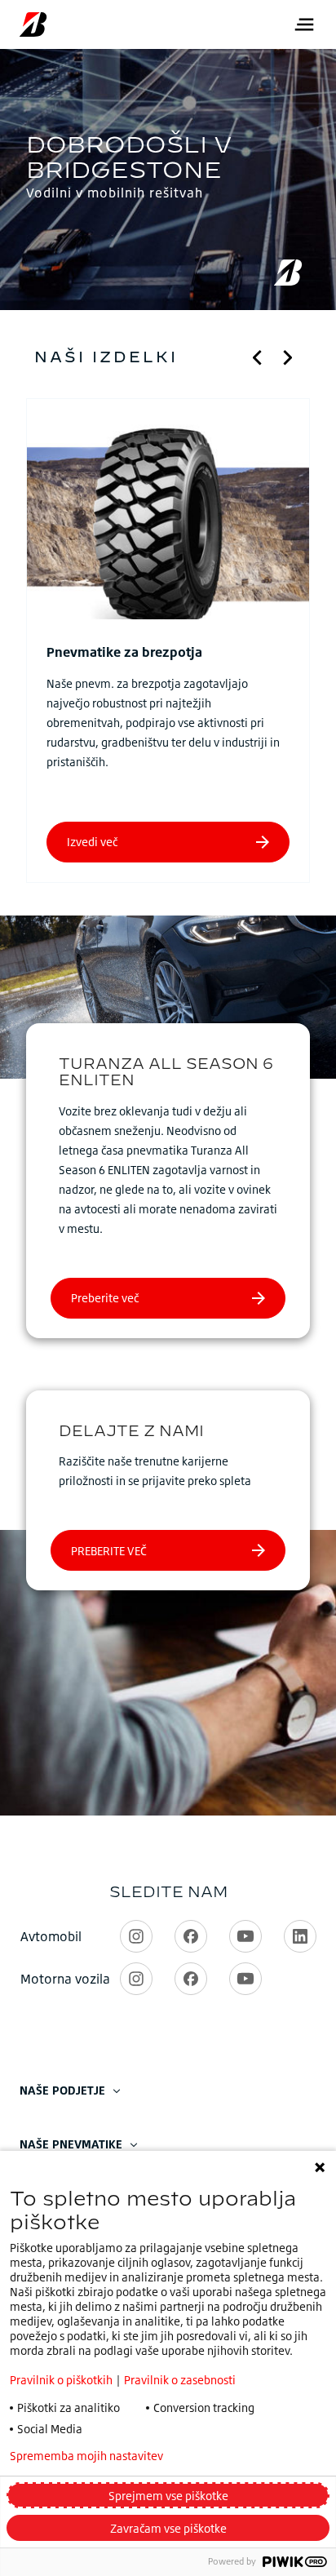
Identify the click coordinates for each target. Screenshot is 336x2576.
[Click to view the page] (168, 521)
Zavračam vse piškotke (168, 2528)
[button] (258, 357)
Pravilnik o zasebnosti (180, 2380)
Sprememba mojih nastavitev (86, 2456)
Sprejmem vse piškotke (168, 2496)
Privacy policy (243, 2456)
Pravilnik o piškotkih (61, 2380)
